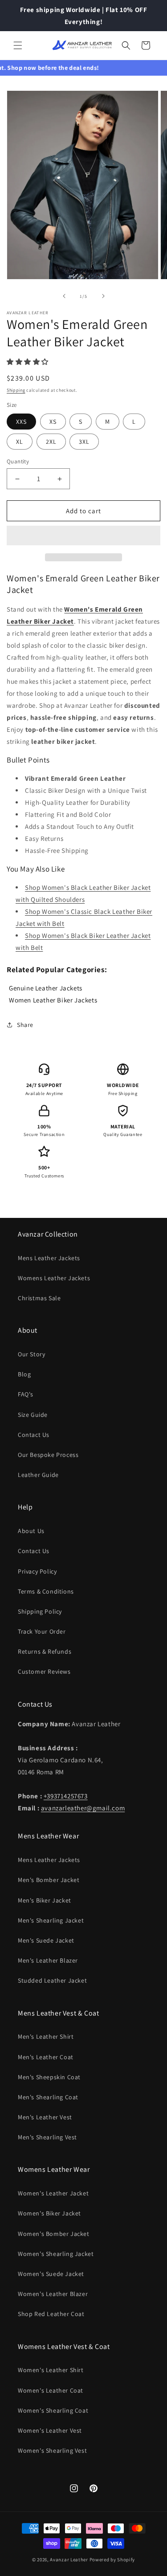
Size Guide (33, 1415)
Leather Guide (38, 1475)
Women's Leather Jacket (53, 2193)
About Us (31, 1531)
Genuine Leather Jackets (46, 988)
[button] (29, 362)
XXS (21, 422)
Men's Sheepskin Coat (49, 2077)
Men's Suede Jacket (46, 1940)
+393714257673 (66, 1796)
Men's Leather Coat (46, 2057)
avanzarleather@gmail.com (83, 1808)
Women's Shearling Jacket (56, 2254)
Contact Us (34, 1435)
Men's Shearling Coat (48, 2097)
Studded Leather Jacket (52, 1980)
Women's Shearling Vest (52, 2450)
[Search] (126, 45)
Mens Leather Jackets (49, 1258)
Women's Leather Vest (50, 2430)
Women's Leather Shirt (51, 2370)
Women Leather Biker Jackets (53, 1000)
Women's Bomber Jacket (54, 2234)
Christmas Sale (39, 1298)
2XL (51, 442)
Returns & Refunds (45, 1651)
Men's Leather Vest (45, 2117)
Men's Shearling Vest (47, 2137)
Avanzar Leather (69, 2560)
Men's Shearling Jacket (51, 1920)
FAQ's (26, 1394)
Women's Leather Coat (51, 2390)
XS (53, 422)
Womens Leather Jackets (54, 1278)
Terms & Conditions (46, 1591)
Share (25, 1025)
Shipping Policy (40, 1611)
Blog (24, 1374)
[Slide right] (103, 296)
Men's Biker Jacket (45, 1900)
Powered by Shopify (112, 2560)
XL (20, 442)
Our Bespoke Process (48, 1455)
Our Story (31, 1354)
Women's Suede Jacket (51, 2274)
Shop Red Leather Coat (51, 2314)
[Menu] (18, 45)
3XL (84, 442)
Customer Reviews (44, 1671)
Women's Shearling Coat (53, 2410)
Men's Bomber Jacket (49, 1880)
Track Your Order (42, 1631)
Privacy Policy (37, 1571)
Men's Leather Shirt (46, 2036)
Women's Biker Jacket (49, 2213)
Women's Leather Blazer (53, 2294)
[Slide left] (64, 296)
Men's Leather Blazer (48, 1960)
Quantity (18, 461)
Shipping (16, 390)
